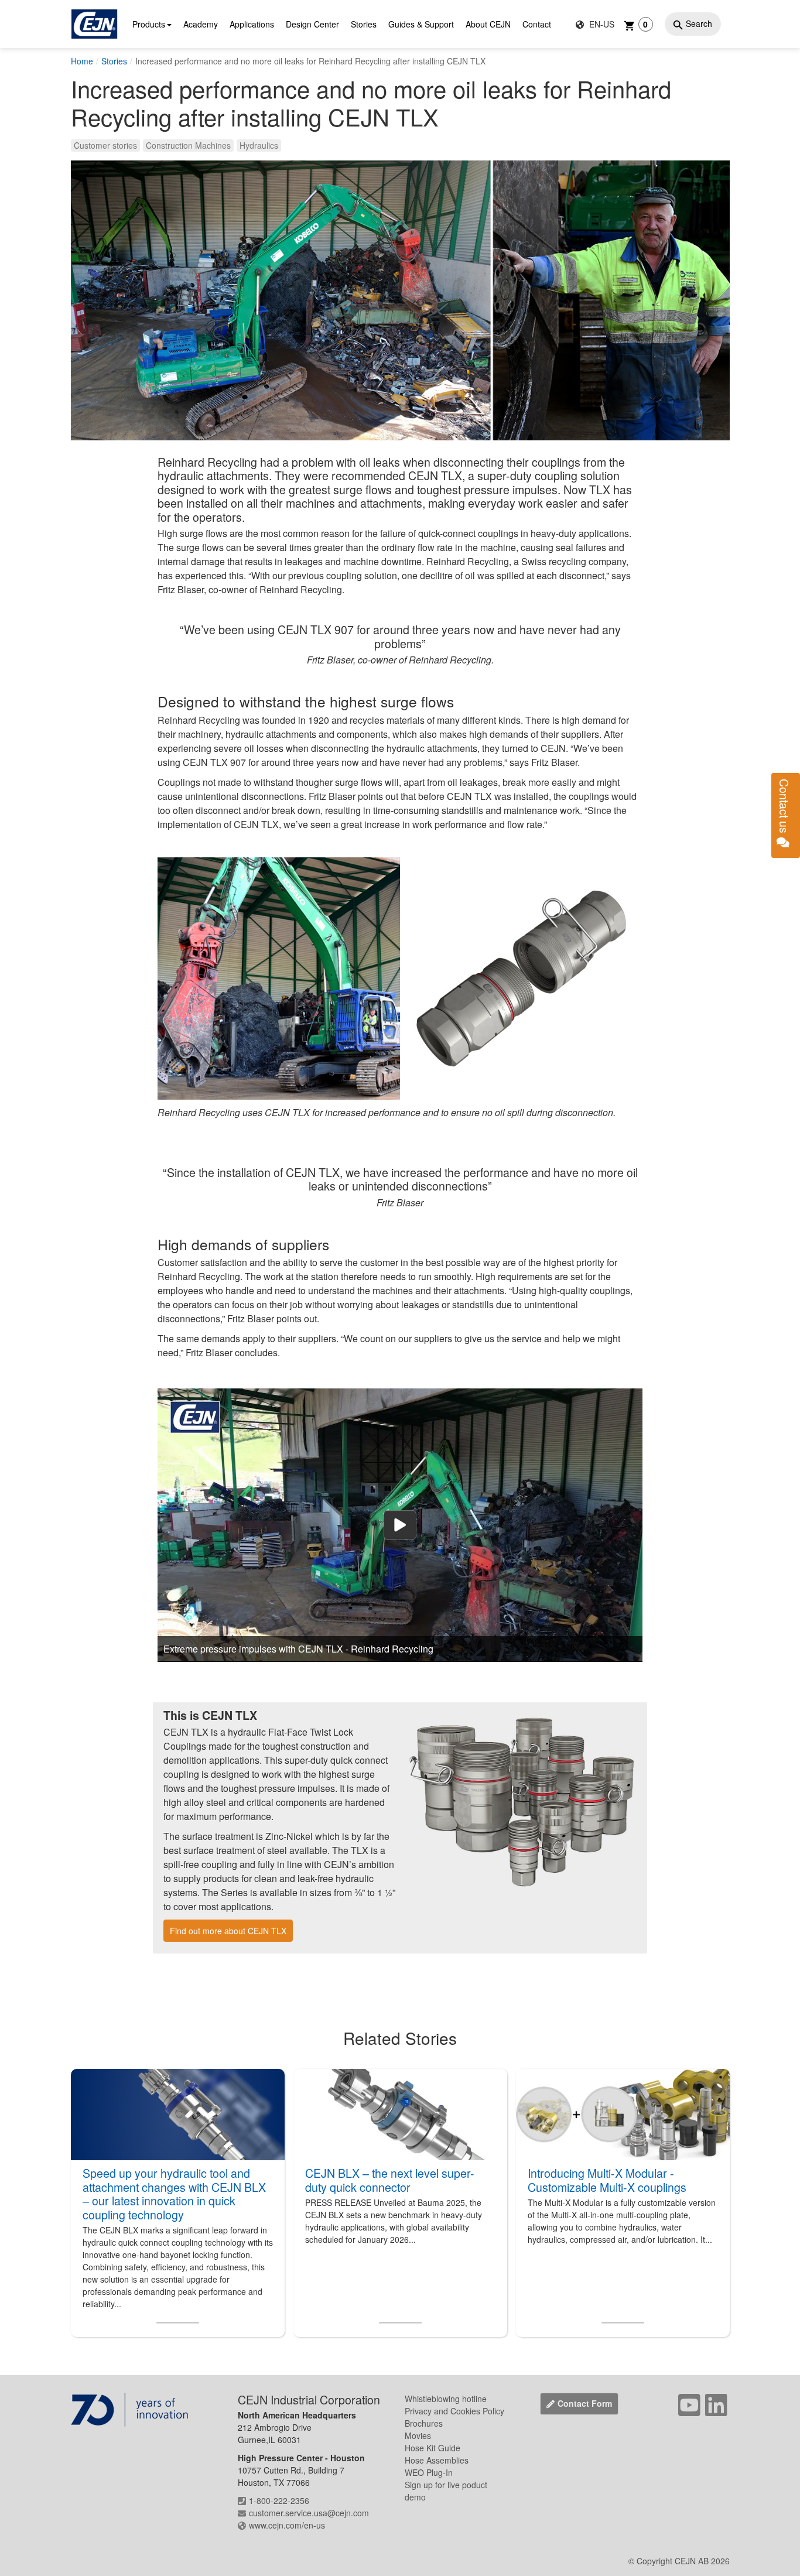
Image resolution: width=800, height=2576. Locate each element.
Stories (364, 24)
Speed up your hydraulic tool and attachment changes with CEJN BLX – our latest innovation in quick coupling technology (174, 2194)
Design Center (312, 24)
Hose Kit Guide (433, 2448)
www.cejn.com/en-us (287, 2525)
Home (82, 61)
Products (149, 24)
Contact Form (585, 2403)
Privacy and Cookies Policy (454, 2411)
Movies (418, 2435)
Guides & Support (421, 24)
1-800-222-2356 (279, 2500)
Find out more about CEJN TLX (228, 1931)
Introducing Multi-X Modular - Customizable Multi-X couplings (607, 2180)
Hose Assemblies (437, 2460)
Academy (201, 24)
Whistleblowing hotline (446, 2399)
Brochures (424, 2423)
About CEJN (488, 24)
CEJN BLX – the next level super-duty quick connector (390, 2180)
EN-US (601, 24)
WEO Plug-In (429, 2472)
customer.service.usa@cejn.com (309, 2513)
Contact (537, 24)
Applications (252, 24)
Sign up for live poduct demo (446, 2491)
